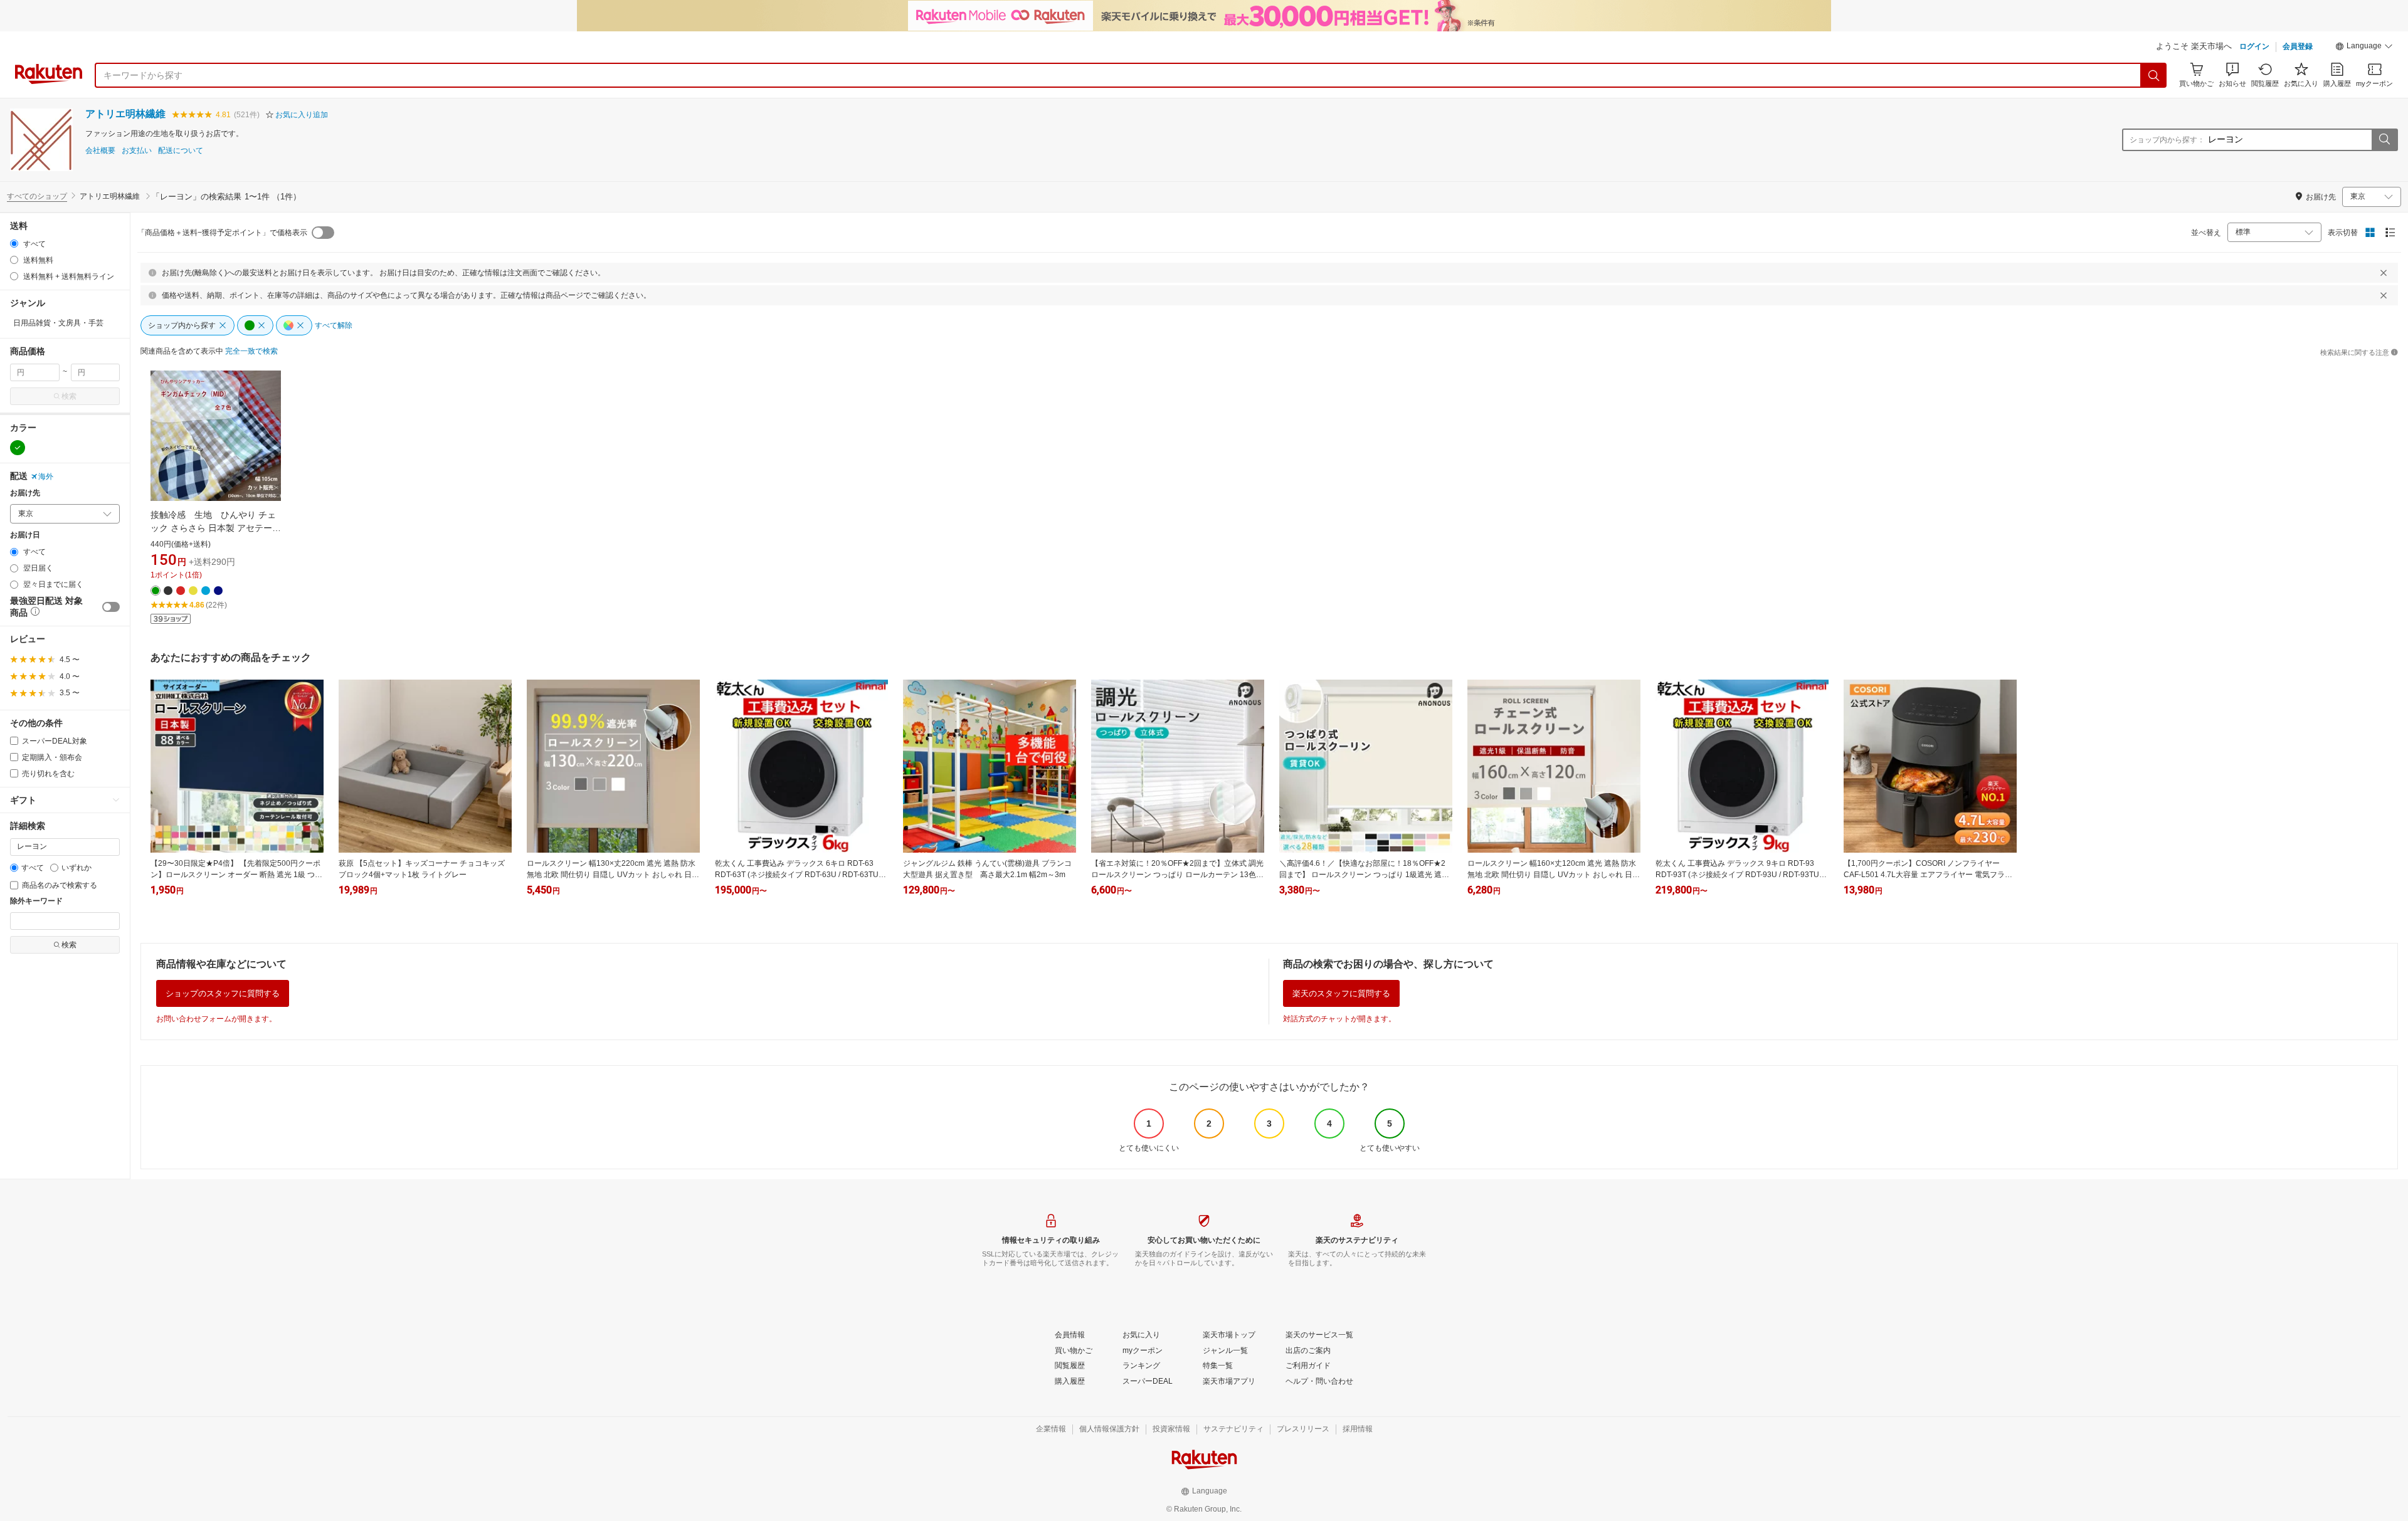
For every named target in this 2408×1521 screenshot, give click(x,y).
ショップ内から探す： (2167, 140)
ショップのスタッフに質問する (223, 993)
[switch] (111, 607)
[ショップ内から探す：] (2384, 140)
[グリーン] (18, 448)
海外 (46, 476)
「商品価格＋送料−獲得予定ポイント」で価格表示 (222, 233)
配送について (181, 151)
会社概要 (100, 151)
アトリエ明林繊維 (125, 114)
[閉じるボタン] (2384, 273)
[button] (2364, 48)
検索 (69, 396)
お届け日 (25, 535)
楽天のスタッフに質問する (1341, 993)
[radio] (14, 244)
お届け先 (25, 493)
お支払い (137, 151)
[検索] (2154, 75)
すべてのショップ (37, 196)
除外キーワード (36, 901)
